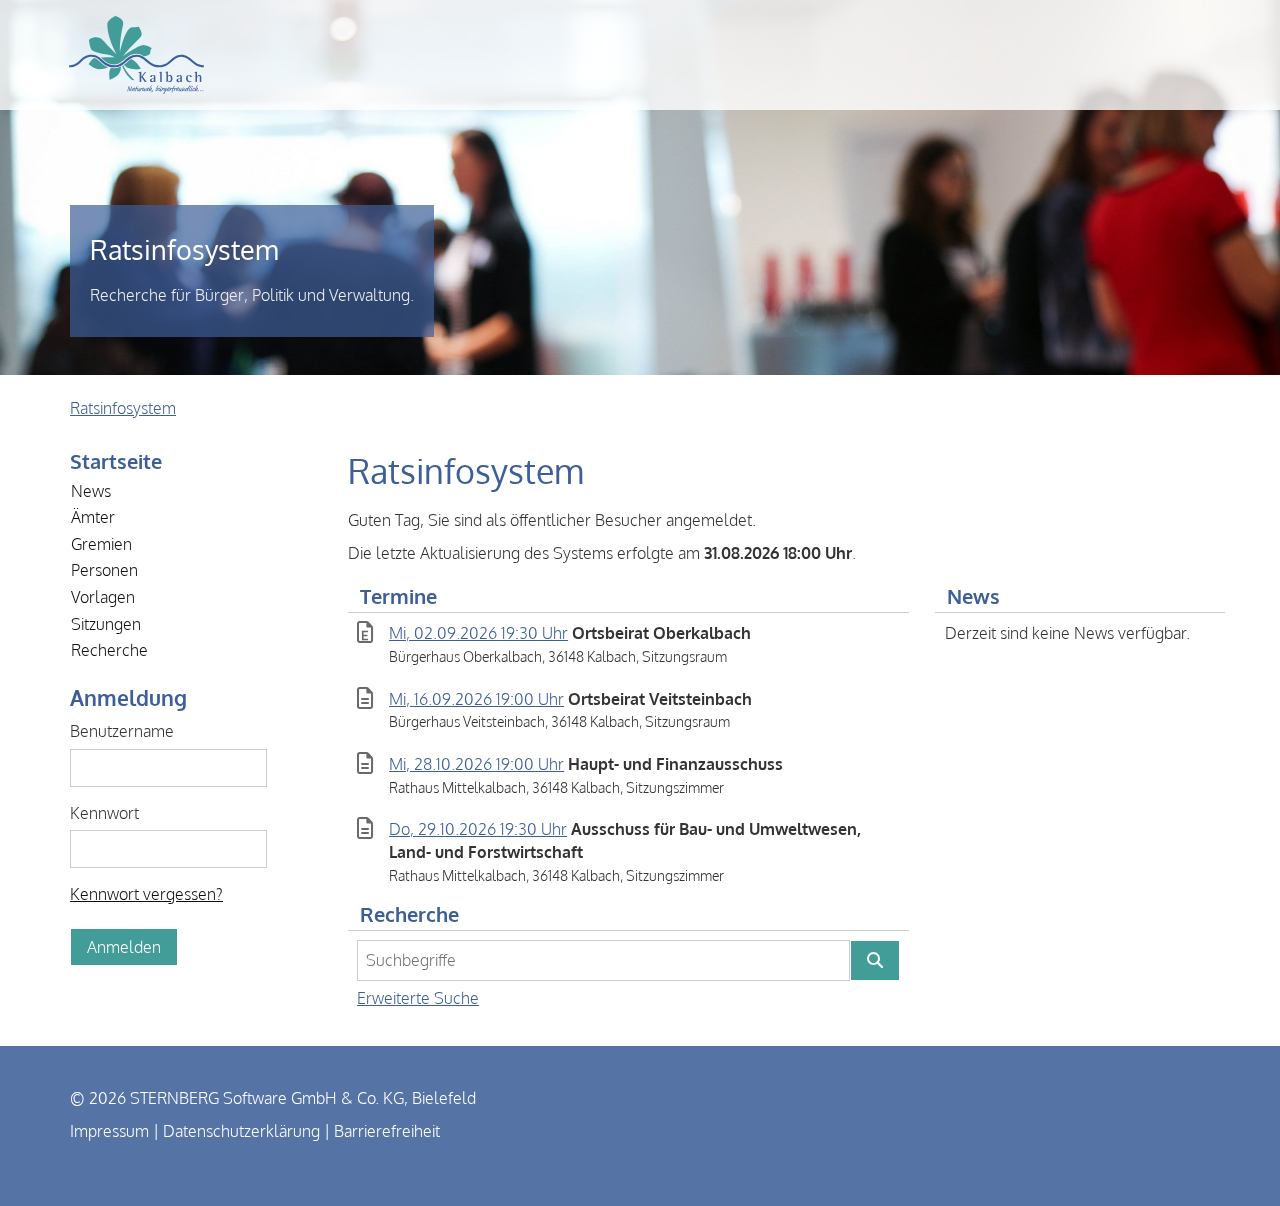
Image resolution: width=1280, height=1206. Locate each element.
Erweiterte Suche (418, 998)
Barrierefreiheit (387, 1131)
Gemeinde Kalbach (136, 55)
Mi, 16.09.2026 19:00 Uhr (476, 699)
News (91, 491)
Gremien (101, 544)
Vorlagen (103, 597)
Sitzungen (106, 624)
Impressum (109, 1131)
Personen (104, 570)
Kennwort (104, 813)
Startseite (116, 461)
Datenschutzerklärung (241, 1131)
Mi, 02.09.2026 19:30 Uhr (478, 633)
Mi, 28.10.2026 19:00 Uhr (476, 764)
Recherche (109, 650)
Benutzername (122, 731)
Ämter (93, 517)
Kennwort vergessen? (146, 894)
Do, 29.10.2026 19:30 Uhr (478, 829)
